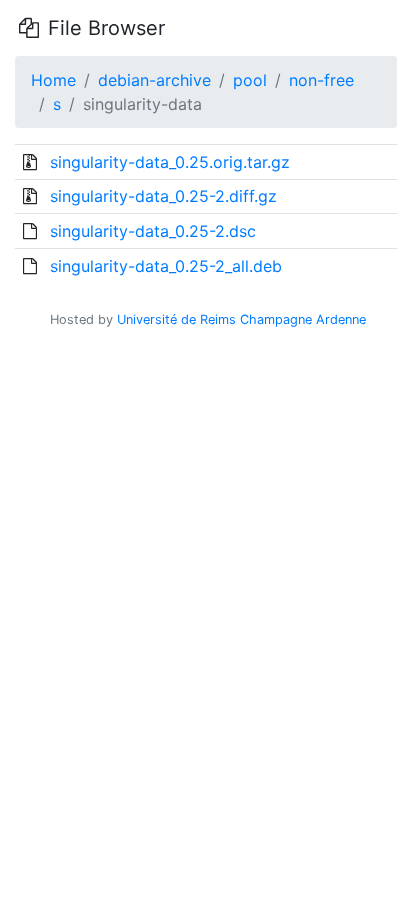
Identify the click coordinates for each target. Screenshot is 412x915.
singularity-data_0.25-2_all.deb (166, 266)
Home (53, 80)
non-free (321, 80)
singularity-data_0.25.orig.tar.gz (170, 162)
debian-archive (154, 80)
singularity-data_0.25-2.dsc (153, 231)
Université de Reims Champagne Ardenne (241, 319)
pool (250, 80)
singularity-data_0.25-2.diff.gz (163, 196)
